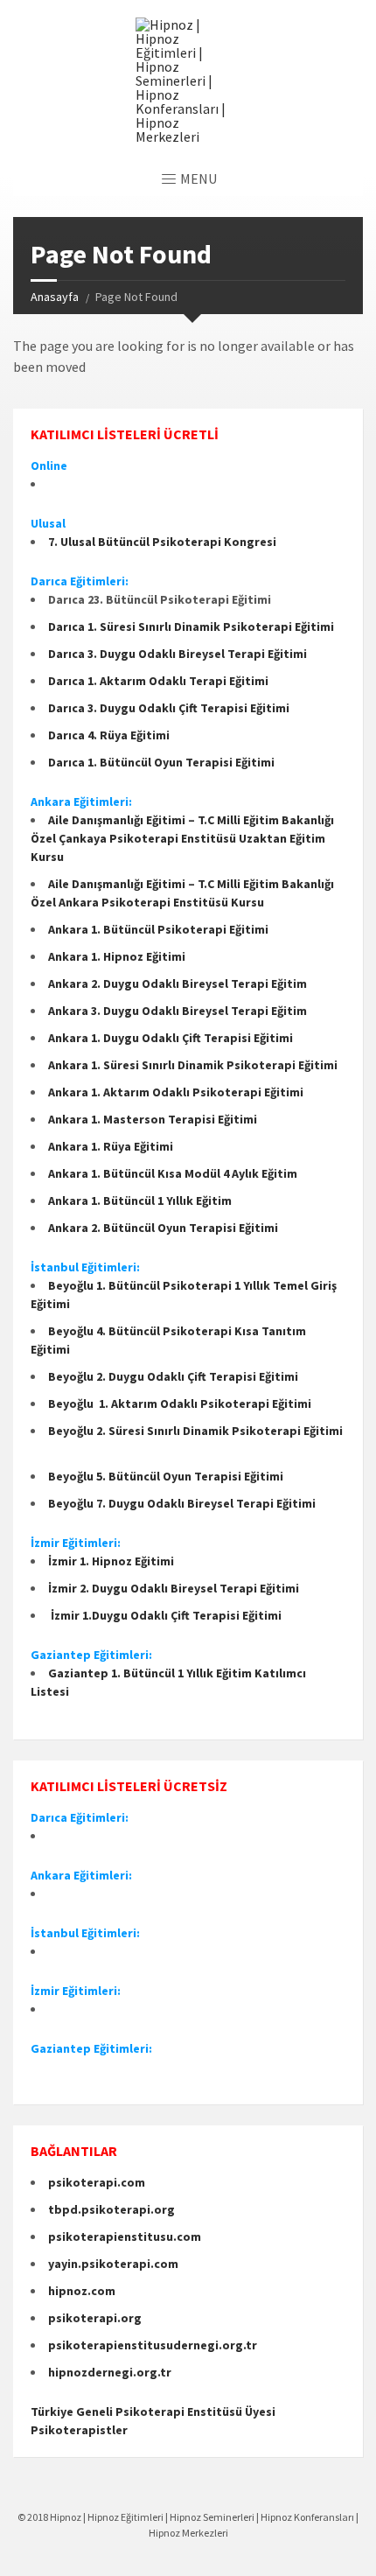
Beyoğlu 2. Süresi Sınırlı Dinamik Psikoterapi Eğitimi (195, 1431)
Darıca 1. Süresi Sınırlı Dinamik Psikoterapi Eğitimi (191, 626)
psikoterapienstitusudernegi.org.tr (153, 2345)
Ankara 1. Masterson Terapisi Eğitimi (153, 1119)
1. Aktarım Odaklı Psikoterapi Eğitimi (204, 1403)
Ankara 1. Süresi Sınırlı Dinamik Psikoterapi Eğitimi (193, 1065)
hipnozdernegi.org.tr (110, 2372)
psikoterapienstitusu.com (125, 2236)
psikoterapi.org (95, 2318)
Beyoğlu (72, 1403)
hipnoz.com (82, 2291)
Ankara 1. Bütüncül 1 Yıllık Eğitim (141, 1200)
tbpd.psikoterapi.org (111, 2209)
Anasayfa (55, 297)
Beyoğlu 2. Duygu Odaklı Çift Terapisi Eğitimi (174, 1376)
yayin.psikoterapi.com (113, 2264)
